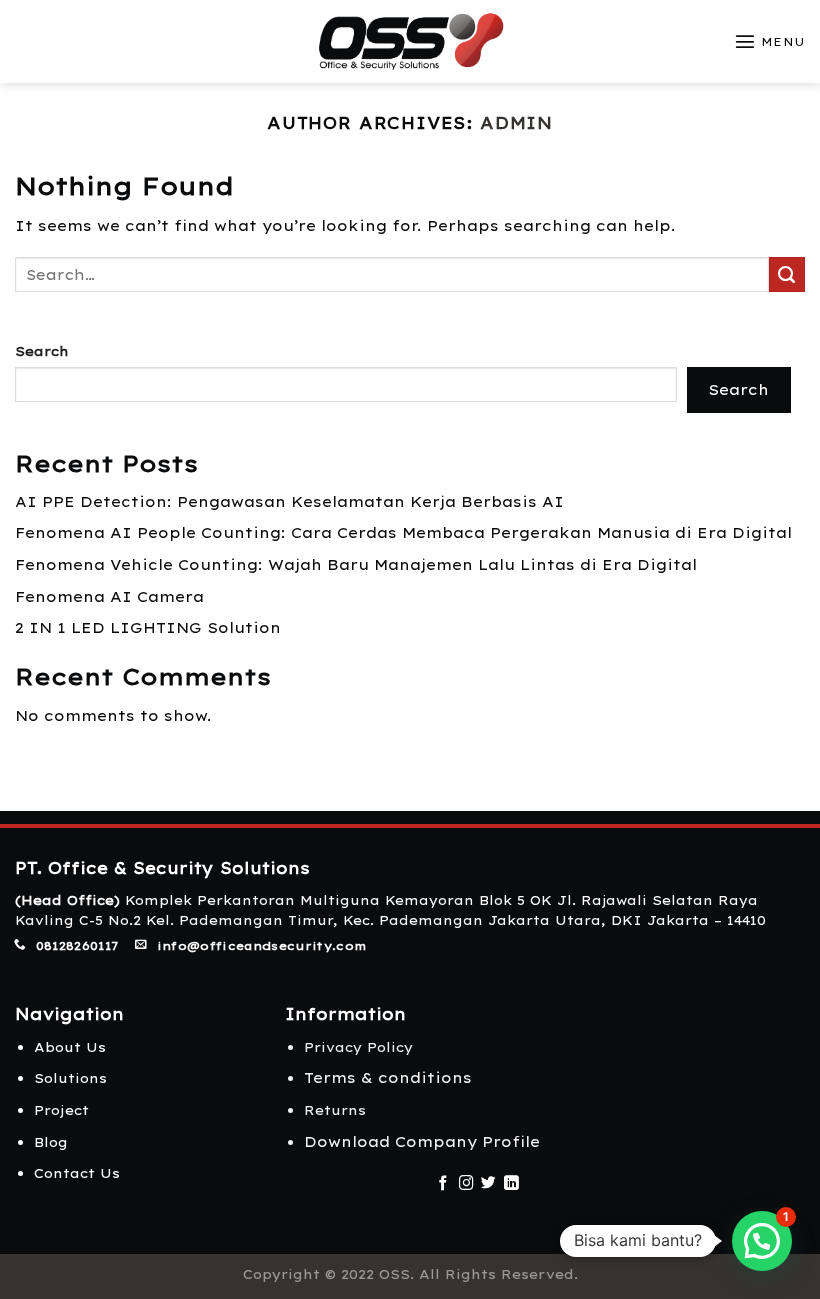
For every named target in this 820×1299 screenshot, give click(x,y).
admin (516, 122)
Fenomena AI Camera (109, 597)
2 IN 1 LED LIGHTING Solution (148, 628)
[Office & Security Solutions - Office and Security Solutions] (410, 41)
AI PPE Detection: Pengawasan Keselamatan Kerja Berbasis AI (289, 502)
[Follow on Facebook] (443, 1184)
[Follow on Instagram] (466, 1184)
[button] (762, 1241)
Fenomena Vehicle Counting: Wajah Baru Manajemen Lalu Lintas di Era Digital (356, 565)
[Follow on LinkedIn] (511, 1184)
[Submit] (787, 275)
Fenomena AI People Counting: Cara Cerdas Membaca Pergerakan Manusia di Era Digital (403, 533)
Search (42, 351)
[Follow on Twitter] (488, 1184)
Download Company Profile (422, 1142)
